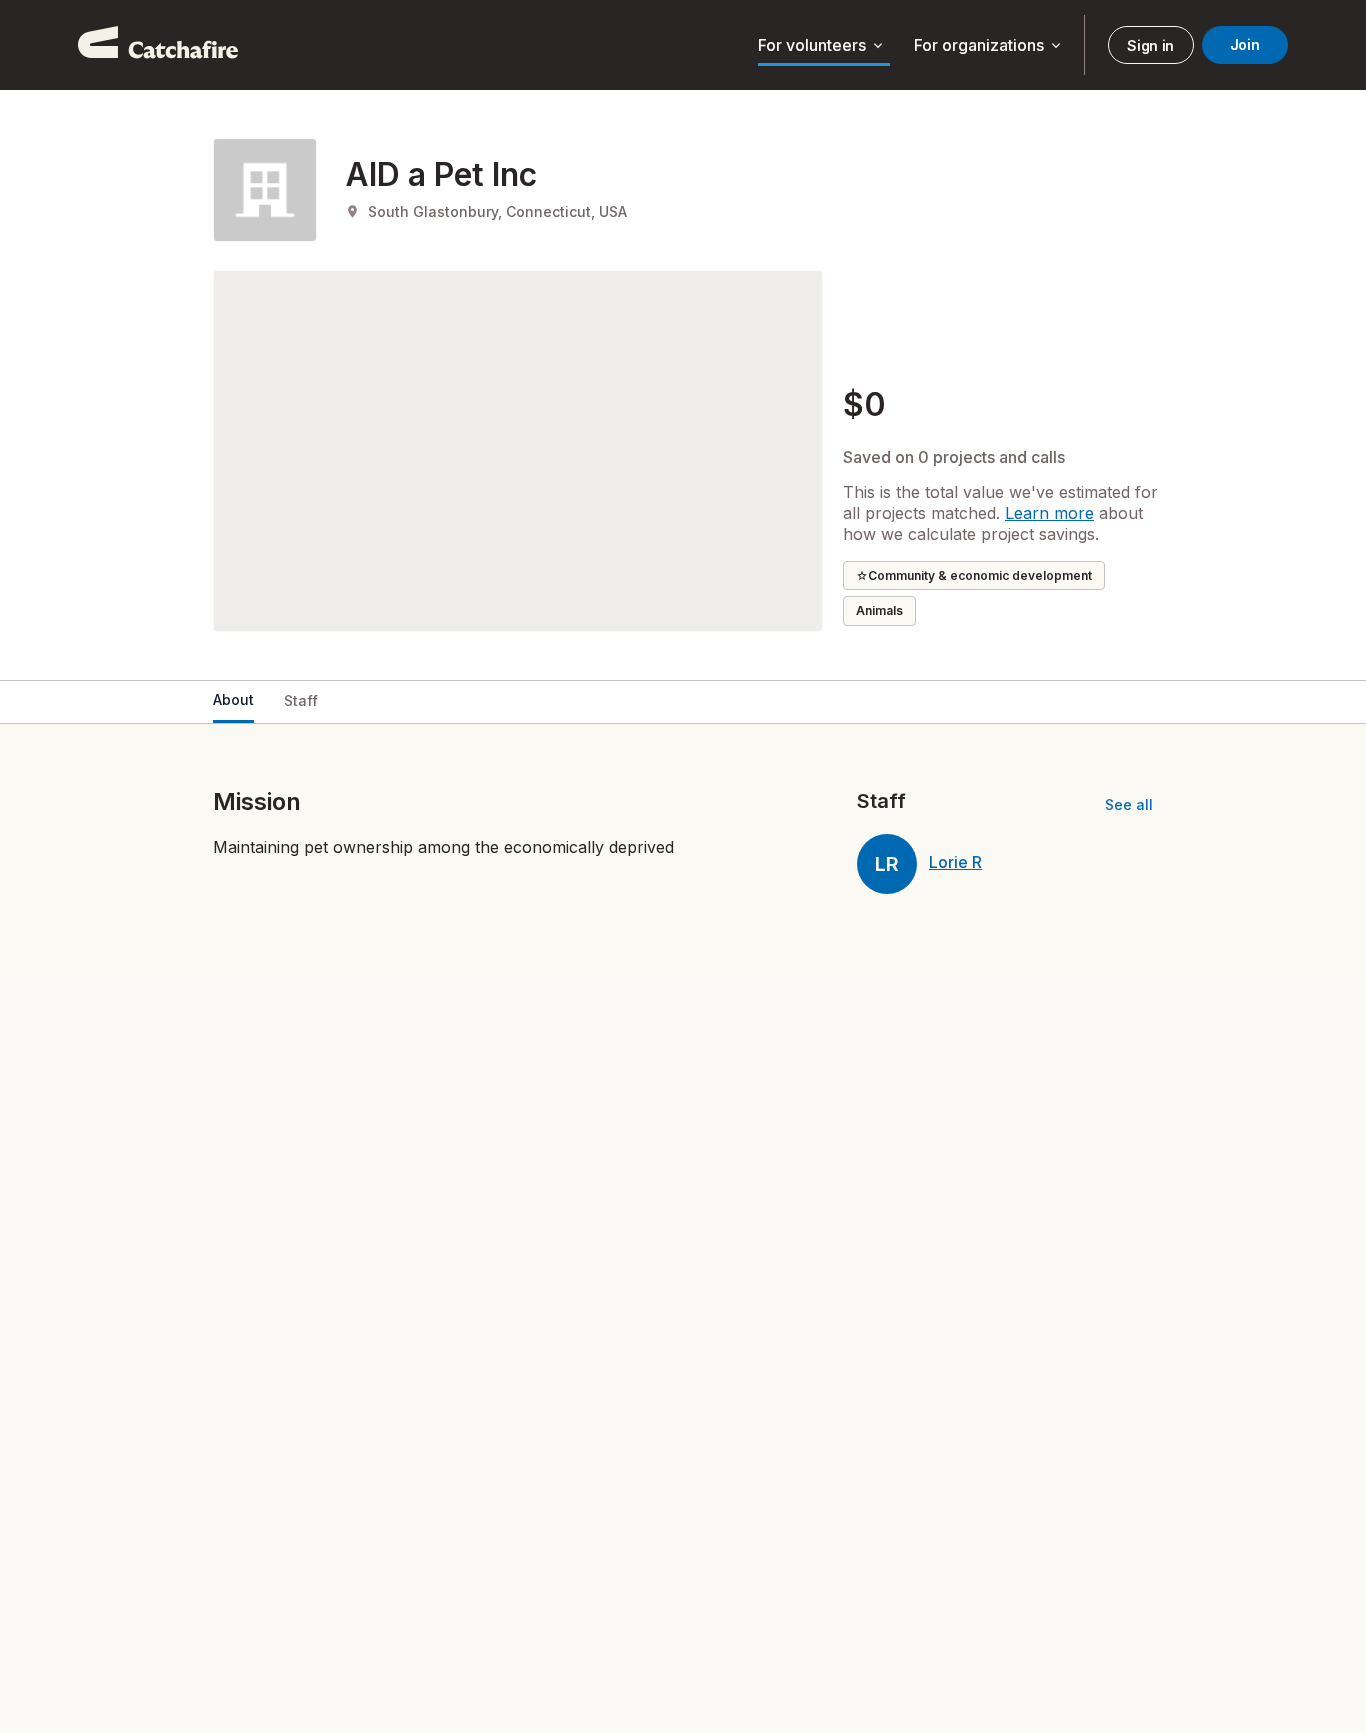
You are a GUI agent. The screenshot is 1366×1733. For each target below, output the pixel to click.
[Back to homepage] (158, 45)
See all (1129, 804)
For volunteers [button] (822, 46)
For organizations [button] (989, 46)
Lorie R (955, 862)
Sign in (1150, 45)
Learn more (1049, 513)
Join (1245, 44)
